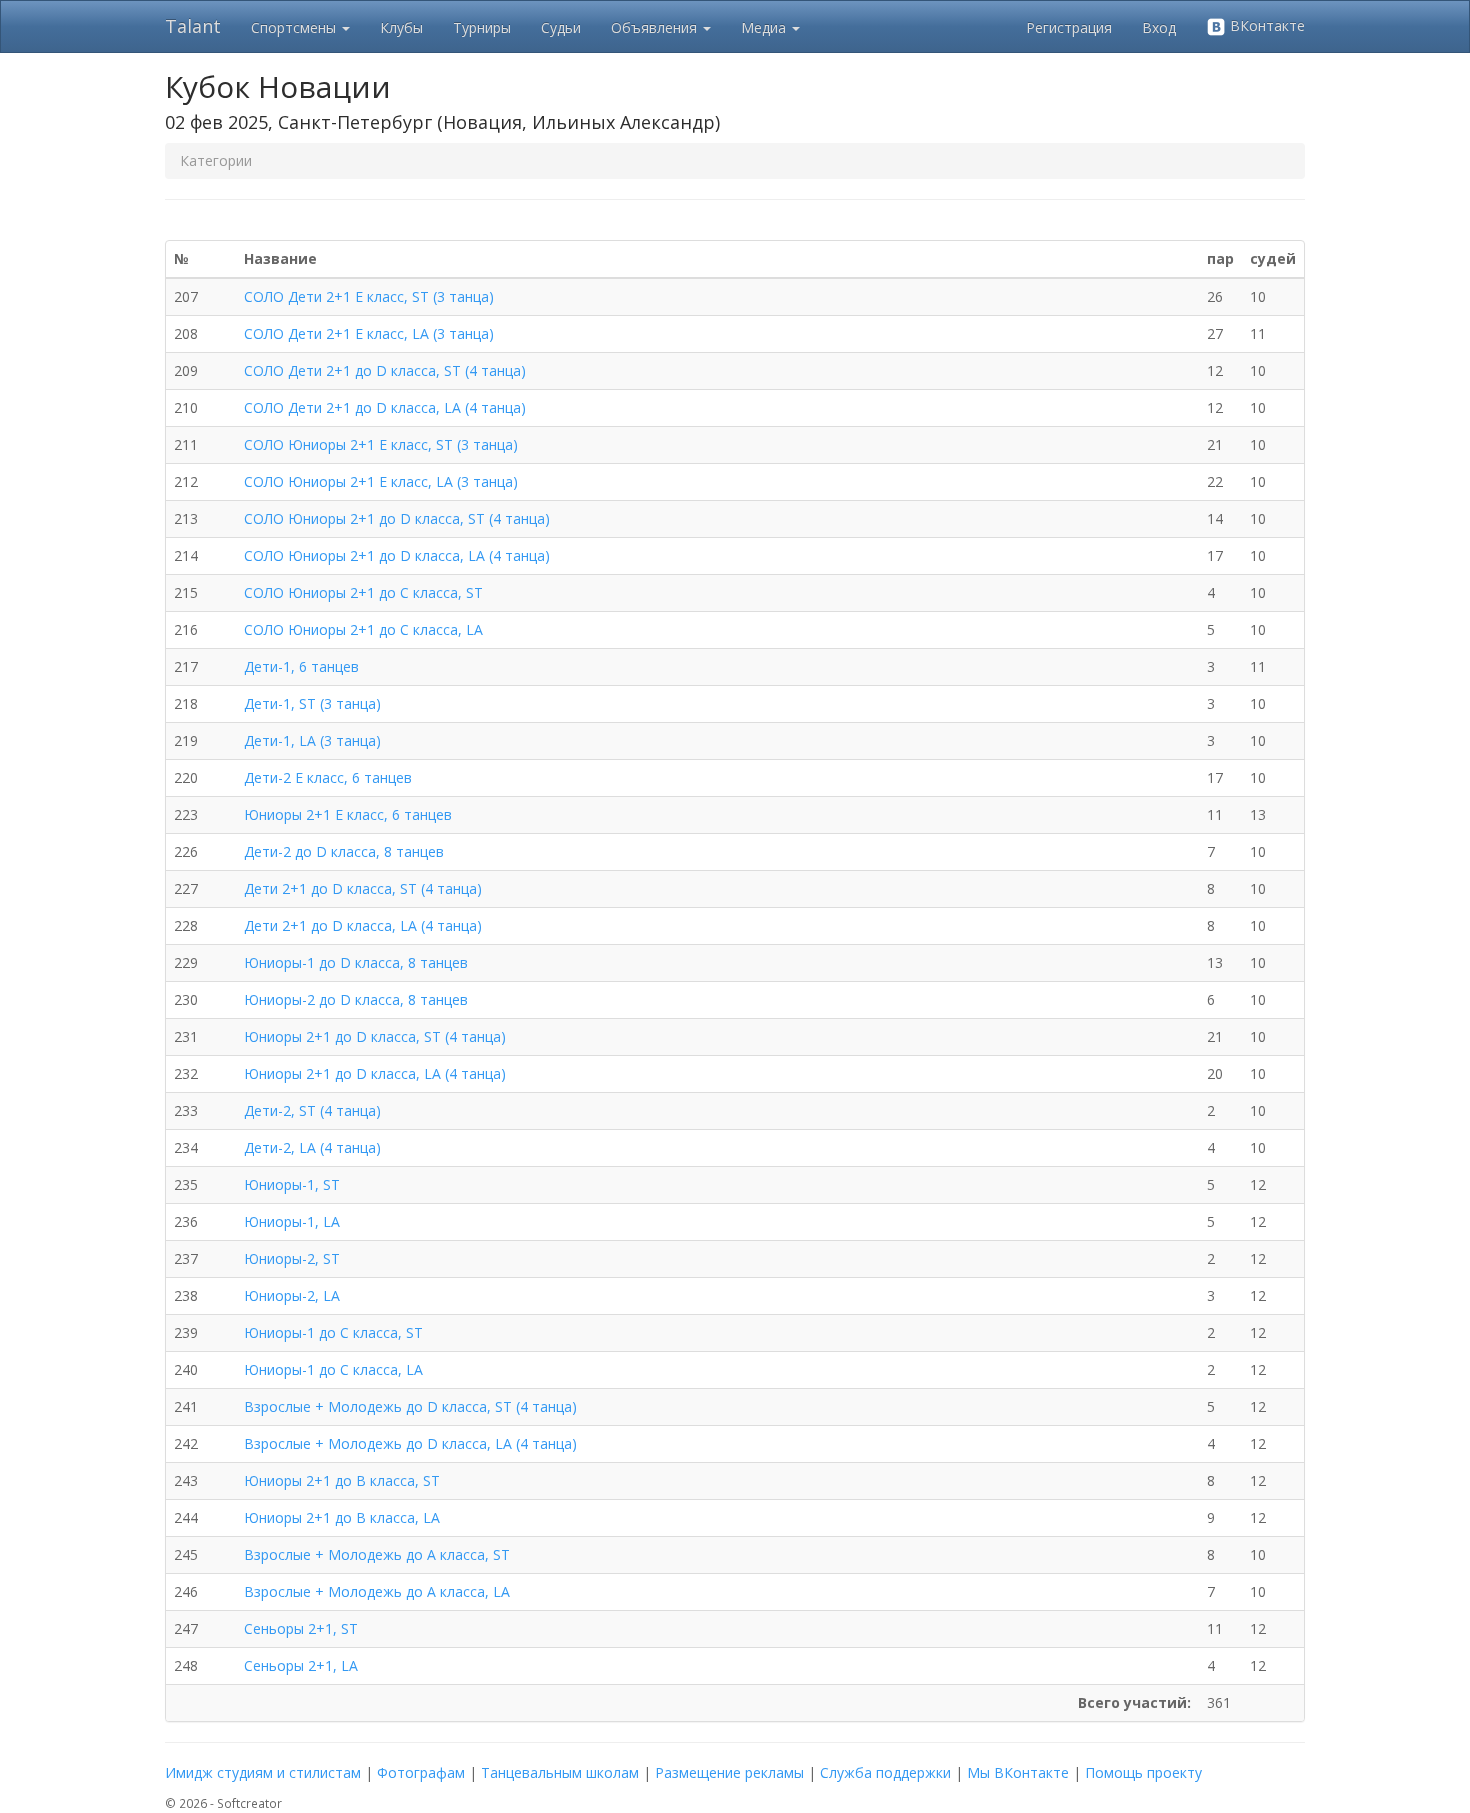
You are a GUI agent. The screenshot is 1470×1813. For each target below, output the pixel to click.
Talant (193, 26)
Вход (1159, 27)
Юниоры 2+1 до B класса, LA (342, 1517)
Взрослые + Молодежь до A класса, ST (377, 1554)
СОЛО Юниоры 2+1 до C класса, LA (363, 629)
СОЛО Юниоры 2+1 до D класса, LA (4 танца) (397, 555)
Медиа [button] (765, 27)
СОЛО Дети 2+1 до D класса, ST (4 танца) (385, 370)
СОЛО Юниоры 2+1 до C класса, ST (363, 592)
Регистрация (1069, 27)
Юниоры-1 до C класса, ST (333, 1332)
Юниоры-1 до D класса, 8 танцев (356, 962)
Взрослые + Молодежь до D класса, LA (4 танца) (410, 1443)
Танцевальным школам (560, 1772)
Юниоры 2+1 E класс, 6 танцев (348, 814)
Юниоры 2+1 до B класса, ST (342, 1480)
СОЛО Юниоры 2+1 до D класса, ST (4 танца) (397, 518)
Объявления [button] (656, 27)
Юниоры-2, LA (292, 1295)
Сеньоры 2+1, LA (301, 1665)
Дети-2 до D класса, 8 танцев (344, 851)
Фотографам (421, 1772)
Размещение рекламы (729, 1772)
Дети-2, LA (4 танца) (312, 1147)
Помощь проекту (1143, 1772)
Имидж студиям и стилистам (263, 1772)
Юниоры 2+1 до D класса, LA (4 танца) (375, 1073)
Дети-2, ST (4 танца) (312, 1110)
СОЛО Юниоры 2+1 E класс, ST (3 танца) (381, 444)
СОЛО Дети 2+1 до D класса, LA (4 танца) (385, 407)
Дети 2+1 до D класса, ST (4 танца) (363, 888)
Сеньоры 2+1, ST (301, 1628)
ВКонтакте (1265, 25)
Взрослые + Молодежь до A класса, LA (377, 1591)
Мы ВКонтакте (1018, 1772)
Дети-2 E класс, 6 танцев (328, 777)
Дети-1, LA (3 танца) (312, 740)
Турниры (482, 27)
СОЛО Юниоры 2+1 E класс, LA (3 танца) (381, 481)
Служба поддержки (885, 1772)
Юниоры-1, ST (292, 1184)
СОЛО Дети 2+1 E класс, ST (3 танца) (369, 296)
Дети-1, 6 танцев (301, 666)
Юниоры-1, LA (292, 1221)
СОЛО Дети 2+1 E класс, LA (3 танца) (369, 333)
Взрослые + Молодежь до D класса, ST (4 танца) (410, 1406)
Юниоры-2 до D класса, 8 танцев (356, 999)
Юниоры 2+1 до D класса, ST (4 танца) (375, 1036)
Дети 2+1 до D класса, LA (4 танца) (363, 925)
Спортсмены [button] (295, 27)
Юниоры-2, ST (292, 1258)
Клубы (401, 27)
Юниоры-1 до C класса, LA (333, 1369)
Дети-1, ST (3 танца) (312, 703)
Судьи (561, 27)
